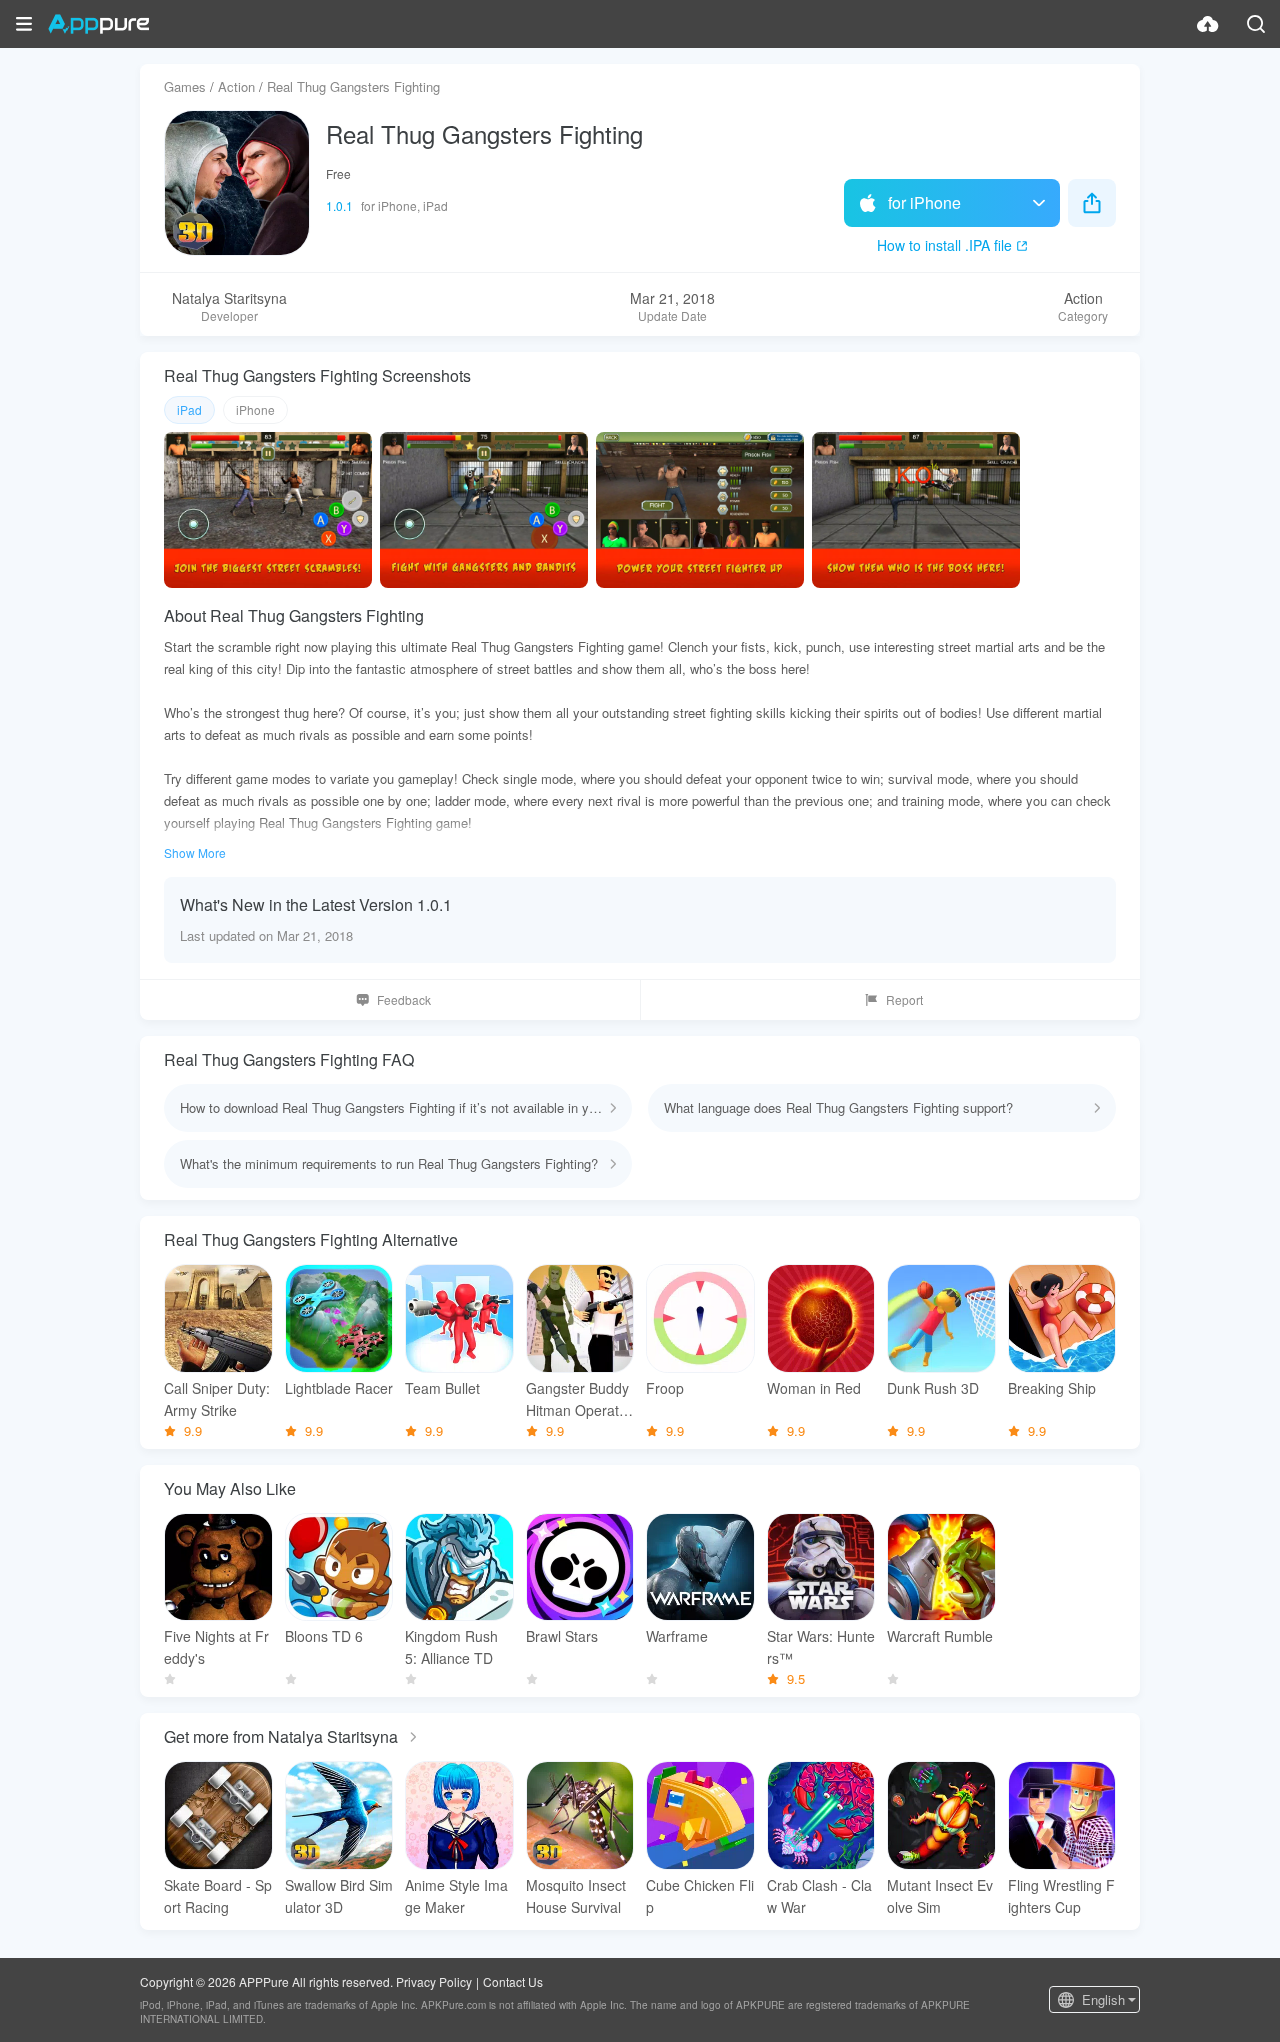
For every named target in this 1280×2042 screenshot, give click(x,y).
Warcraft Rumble (940, 1636)
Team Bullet (442, 1388)
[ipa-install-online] (1208, 24)
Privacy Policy (434, 1981)
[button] (24, 24)
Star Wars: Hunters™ (821, 1647)
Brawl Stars (562, 1636)
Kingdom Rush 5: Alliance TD (451, 1647)
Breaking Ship (1052, 1388)
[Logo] (98, 24)
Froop (665, 1388)
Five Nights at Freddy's (216, 1647)
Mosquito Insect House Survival (576, 1896)
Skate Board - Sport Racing (218, 1896)
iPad (189, 409)
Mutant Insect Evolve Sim (940, 1896)
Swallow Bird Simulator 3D (339, 1896)
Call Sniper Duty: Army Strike (217, 1399)
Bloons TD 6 (324, 1636)
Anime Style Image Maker (456, 1896)
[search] (1256, 24)
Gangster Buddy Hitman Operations (578, 1399)
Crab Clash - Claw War (819, 1896)
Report (904, 999)
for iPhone (924, 202)
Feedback (404, 999)
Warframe (677, 1636)
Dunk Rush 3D (933, 1388)
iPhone (255, 409)
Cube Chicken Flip (700, 1896)
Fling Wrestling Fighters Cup (1061, 1896)
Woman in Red (814, 1388)
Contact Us (513, 1981)
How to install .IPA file (944, 245)
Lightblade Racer (339, 1388)
